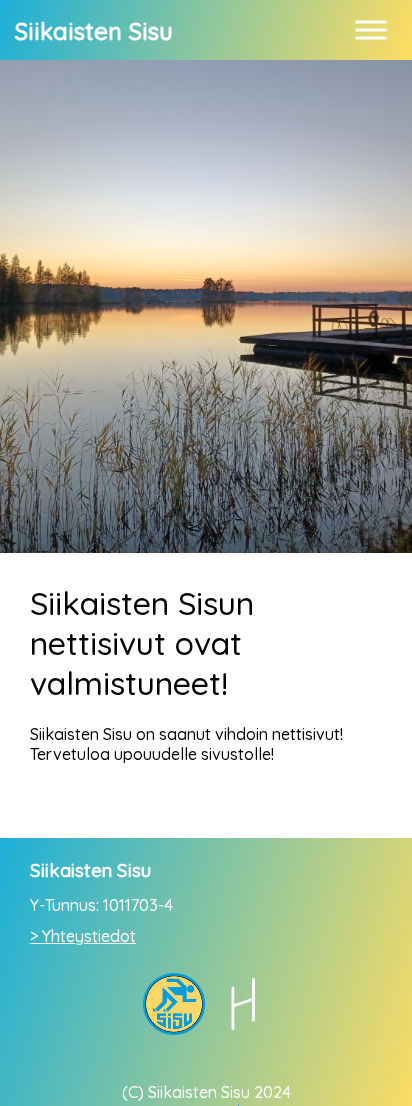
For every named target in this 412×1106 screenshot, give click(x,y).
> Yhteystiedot (83, 936)
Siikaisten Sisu (94, 31)
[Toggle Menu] (371, 29)
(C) (133, 1092)
